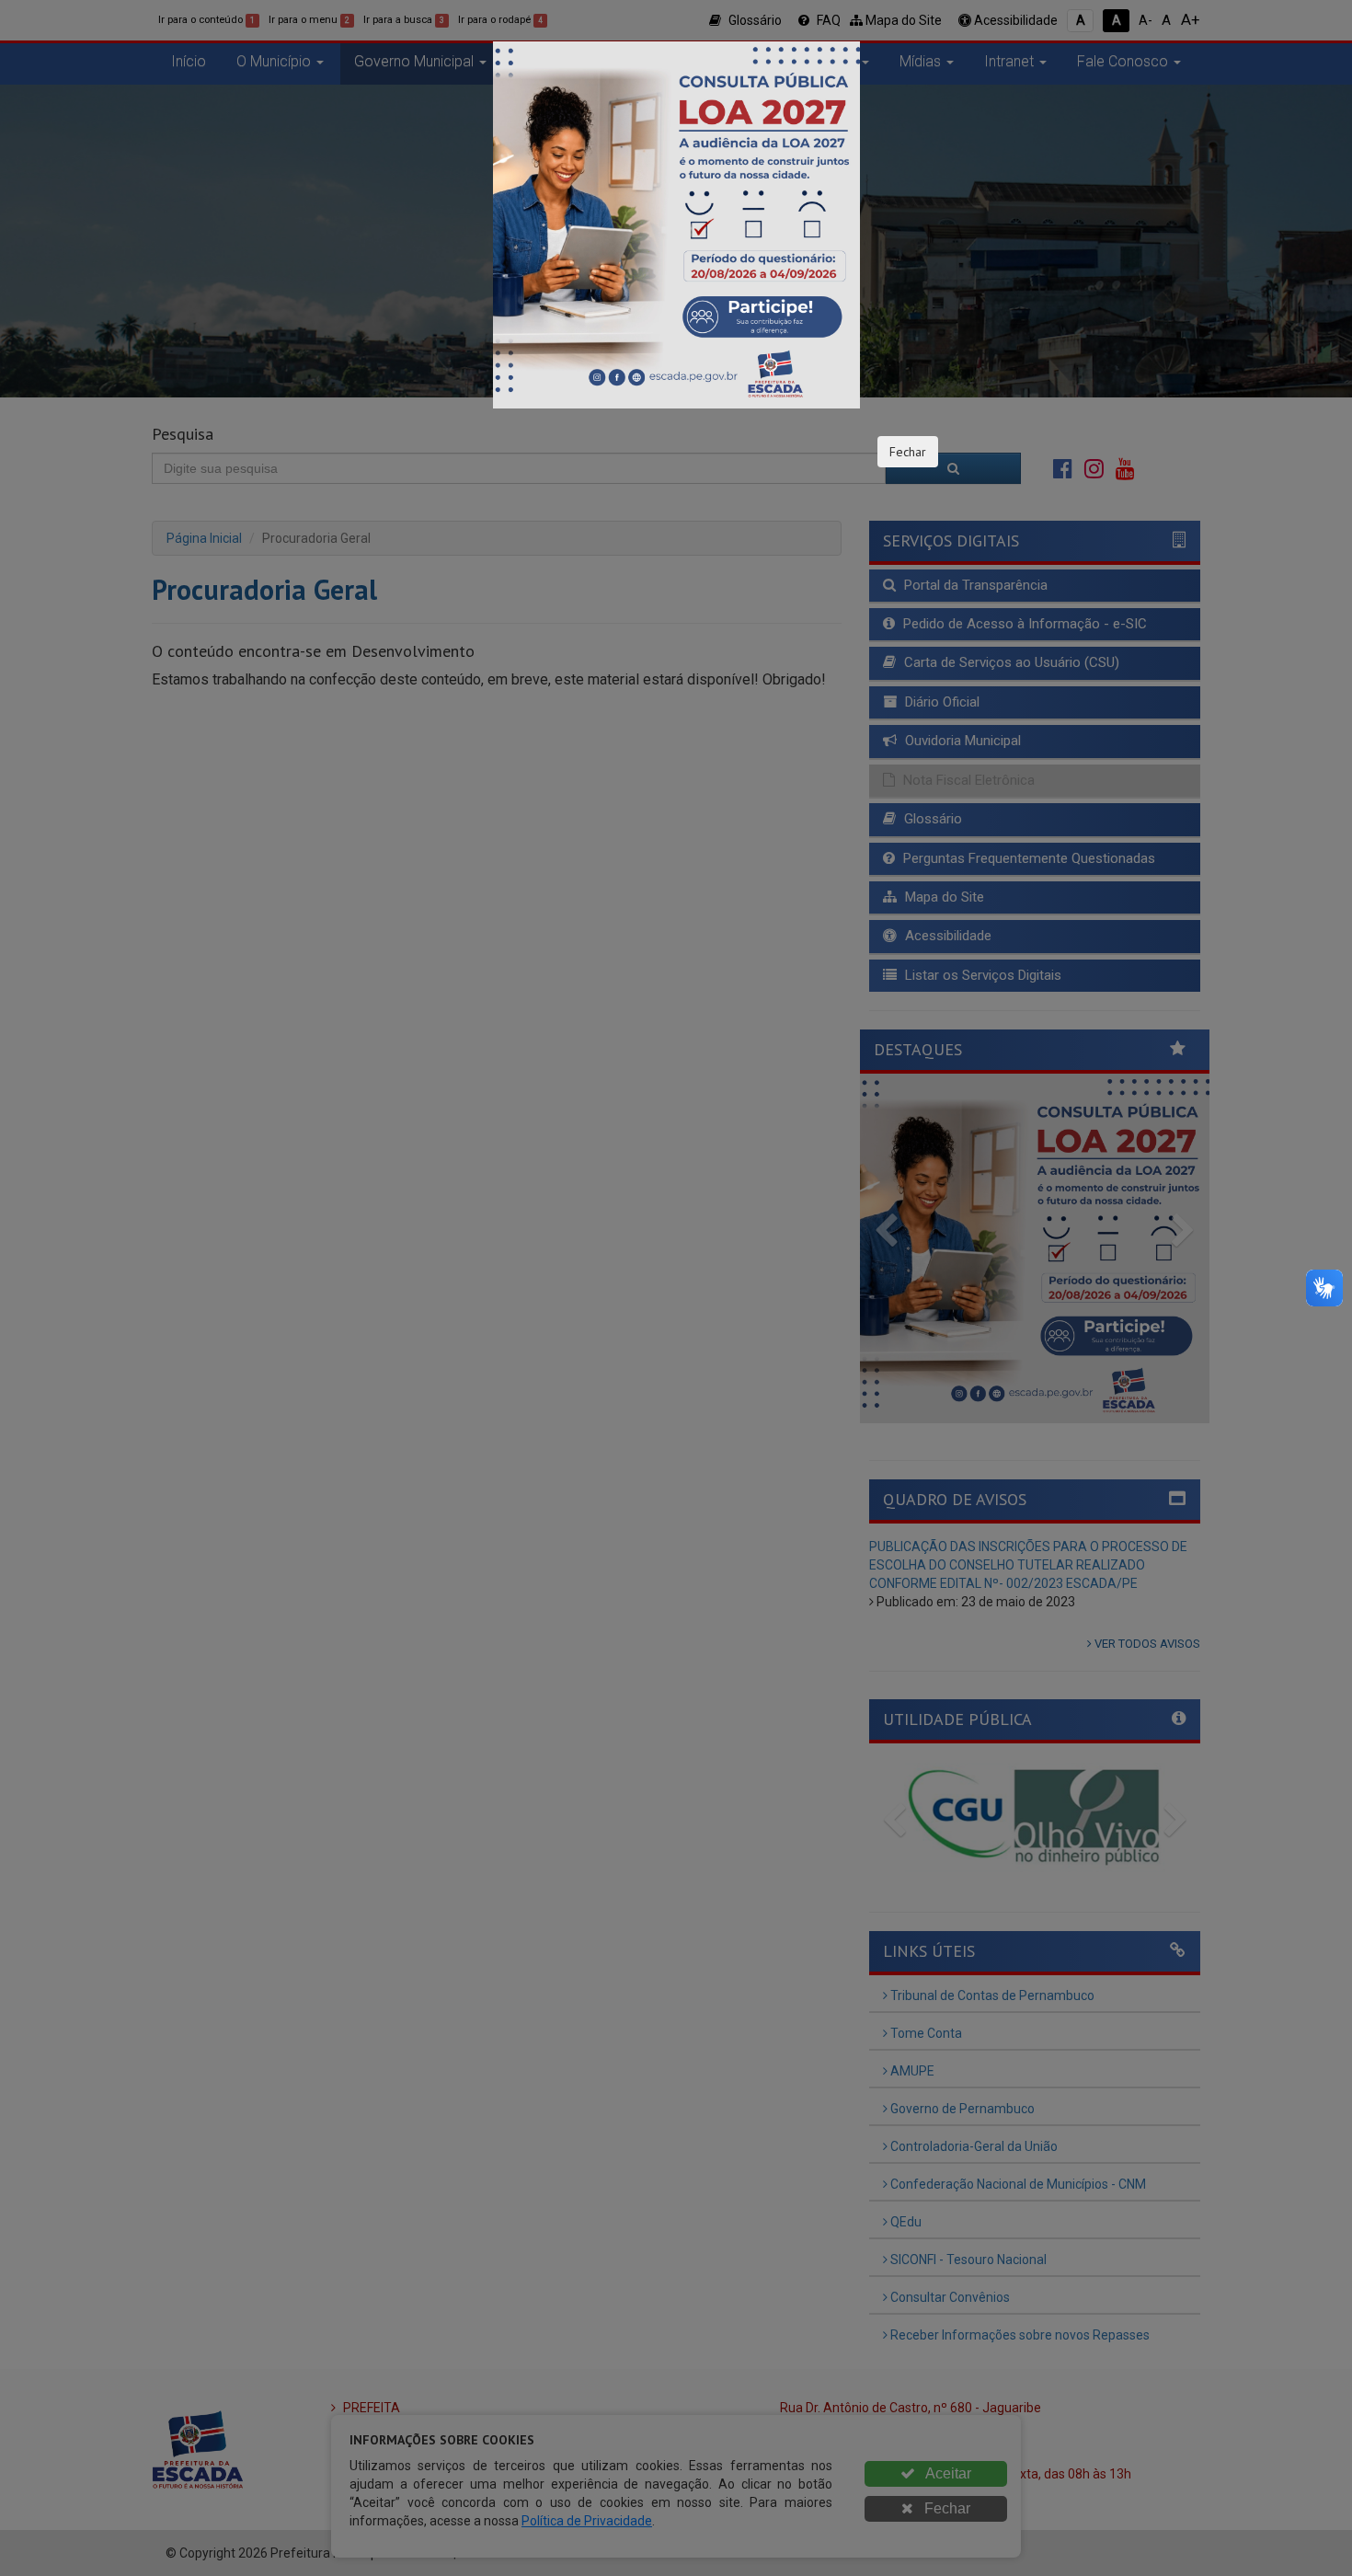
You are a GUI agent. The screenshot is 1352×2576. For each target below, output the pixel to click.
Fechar (908, 452)
